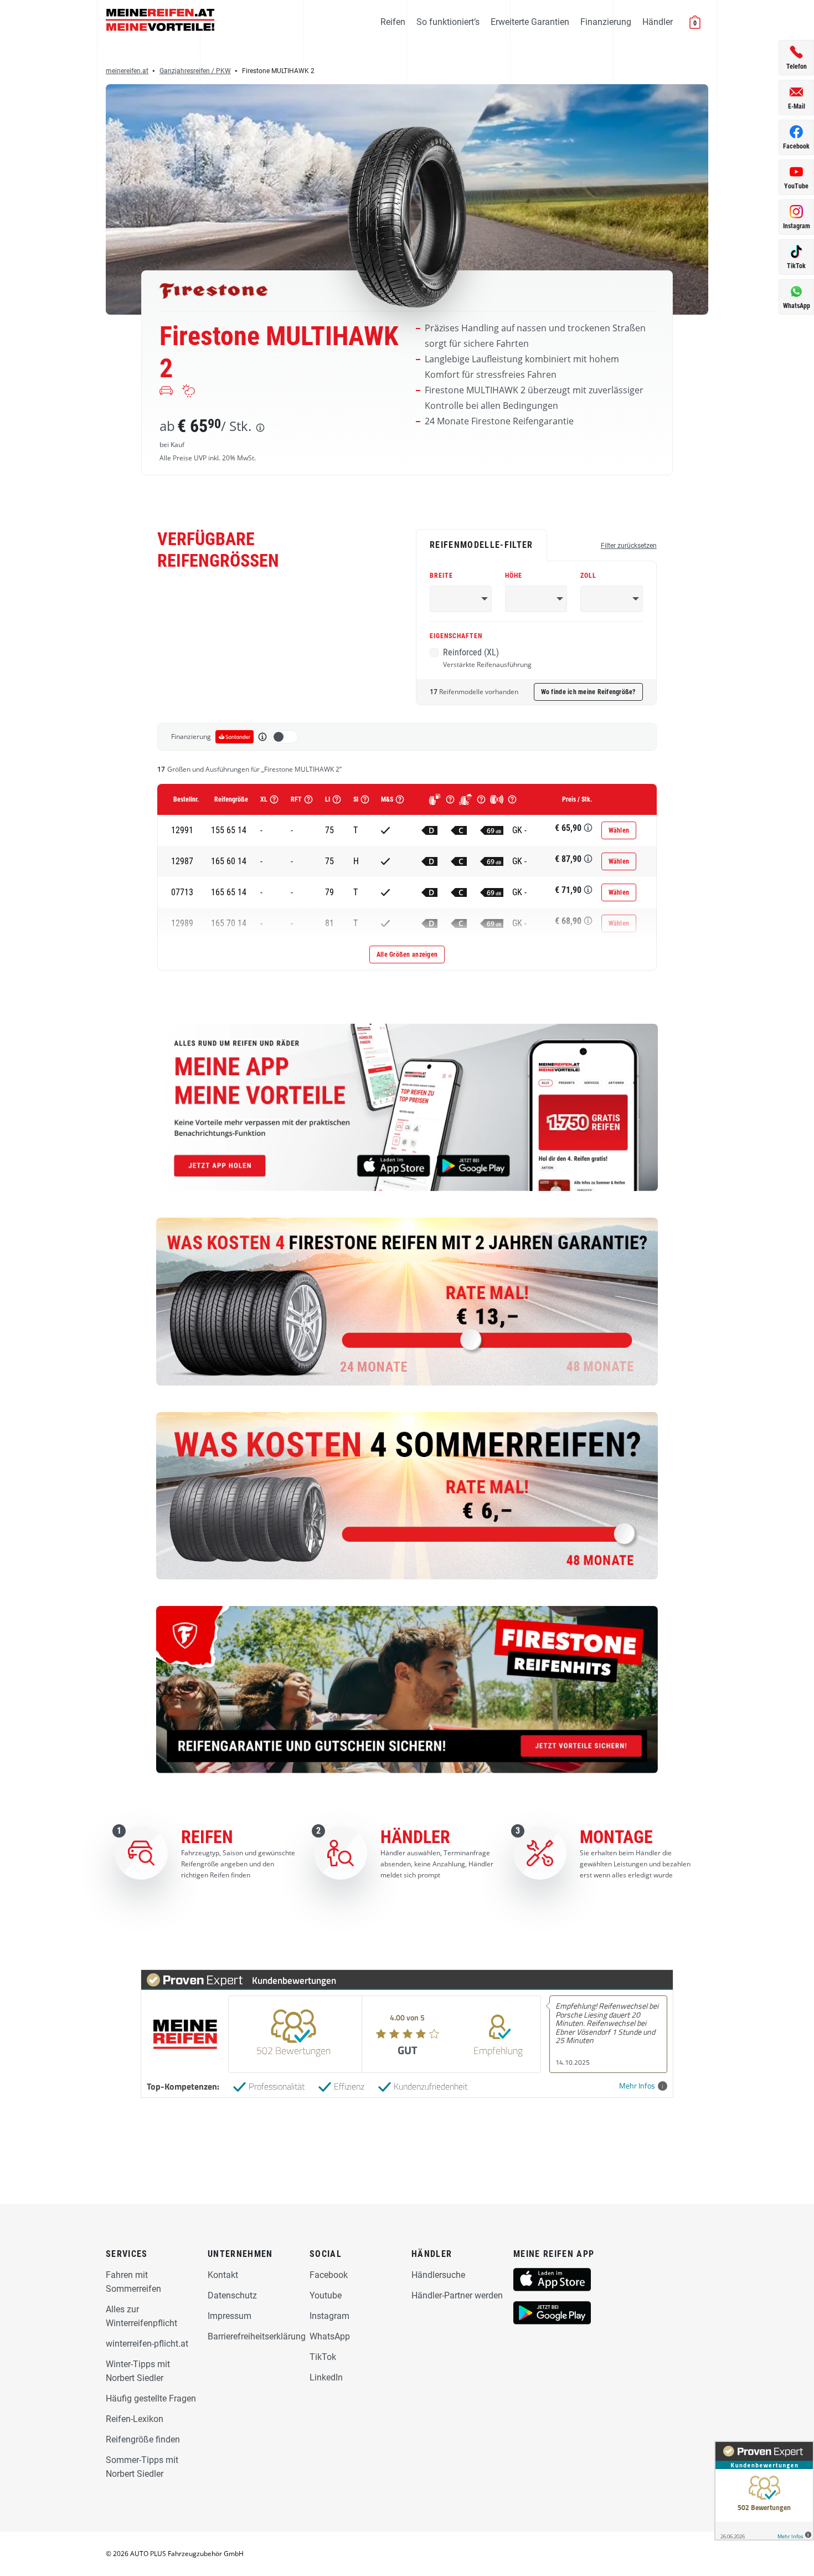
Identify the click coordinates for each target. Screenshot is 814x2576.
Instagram (329, 2316)
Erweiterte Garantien (530, 22)
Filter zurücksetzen (629, 546)
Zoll (588, 576)
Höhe (514, 576)
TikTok (323, 2357)
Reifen (393, 22)
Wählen (619, 830)
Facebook (329, 2275)
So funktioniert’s (448, 22)
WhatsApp (330, 2336)
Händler (658, 22)
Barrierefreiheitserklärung (257, 2336)
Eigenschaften (456, 636)
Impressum (230, 2316)
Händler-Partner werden (457, 2295)
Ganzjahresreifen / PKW (195, 71)
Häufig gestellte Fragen (151, 2398)
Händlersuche (438, 2275)
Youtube (326, 2295)
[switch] (285, 737)
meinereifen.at (127, 71)
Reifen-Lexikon (135, 2419)
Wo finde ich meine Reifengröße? (588, 692)
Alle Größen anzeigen (407, 955)
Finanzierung (606, 22)
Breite (441, 576)
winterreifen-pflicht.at (147, 2344)
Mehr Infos (637, 2086)
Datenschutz (232, 2295)
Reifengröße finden (143, 2439)
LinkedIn (326, 2377)
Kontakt (223, 2275)
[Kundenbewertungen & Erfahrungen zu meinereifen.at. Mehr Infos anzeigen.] (764, 2491)
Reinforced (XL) (487, 658)
